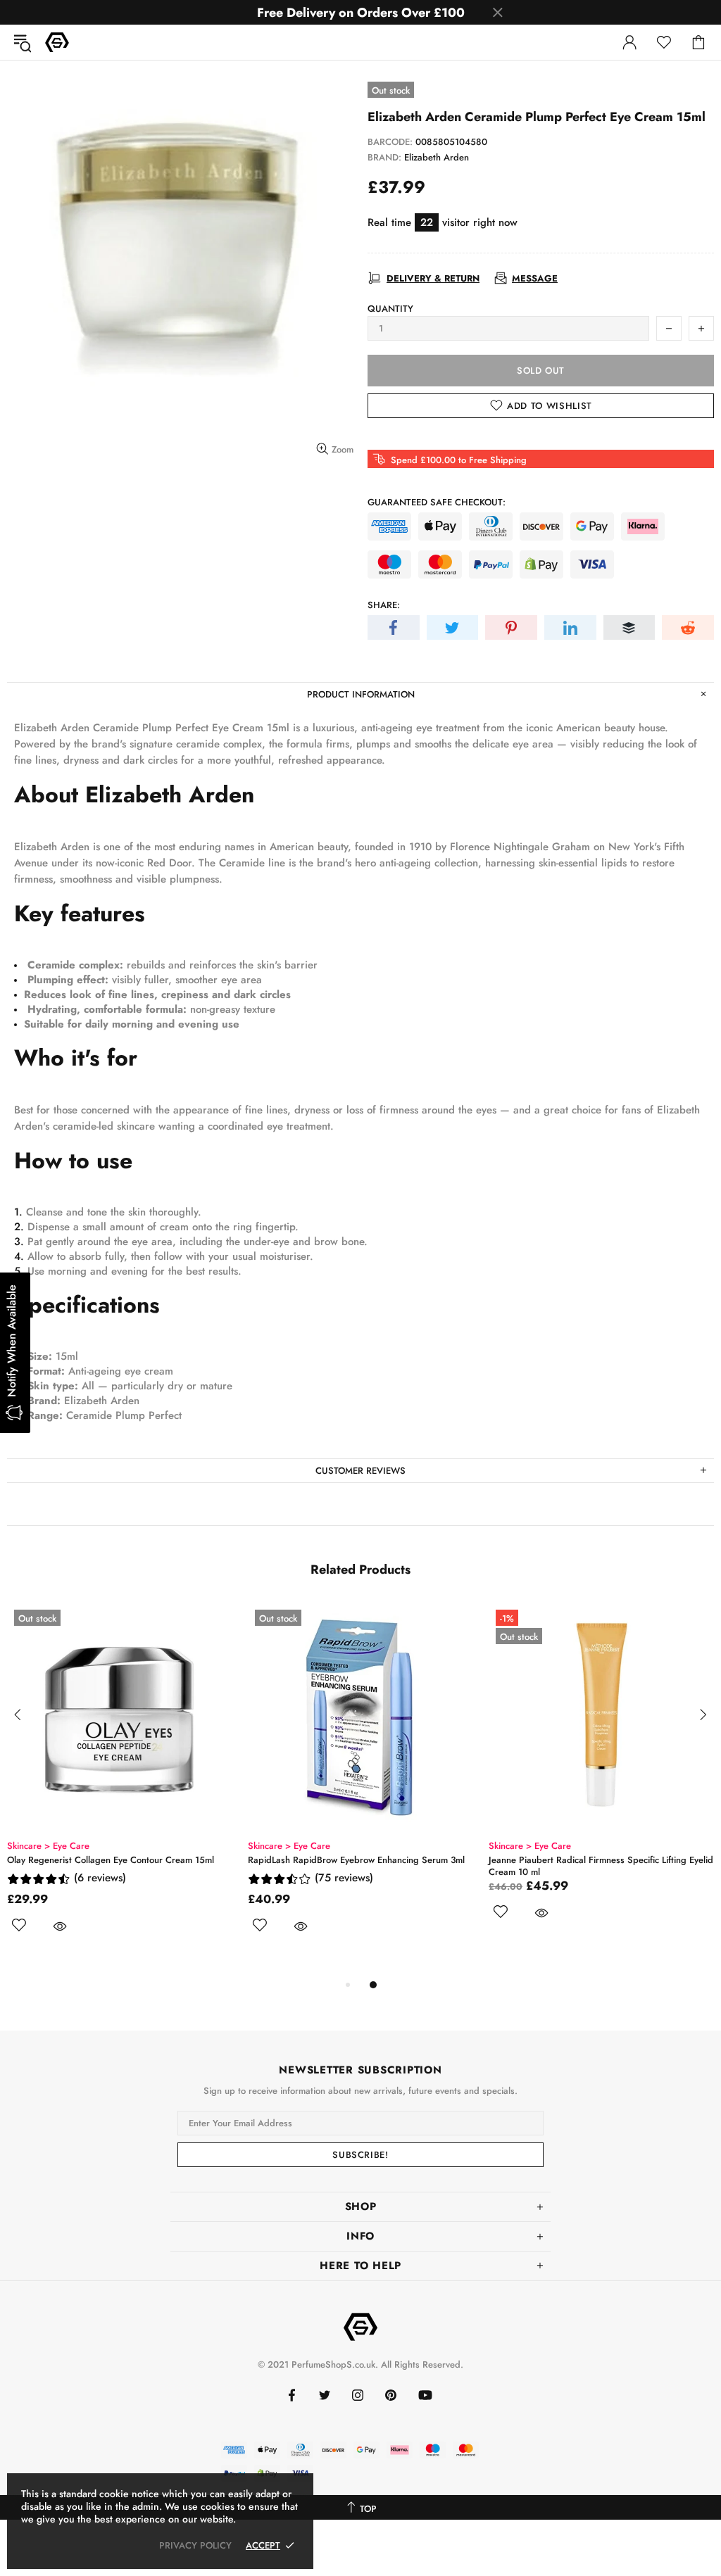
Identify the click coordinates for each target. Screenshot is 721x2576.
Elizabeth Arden (437, 157)
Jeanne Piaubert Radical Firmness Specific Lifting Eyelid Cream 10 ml (601, 1866)
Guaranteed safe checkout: (437, 502)
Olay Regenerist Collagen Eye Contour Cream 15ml (111, 1860)
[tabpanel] (120, 1784)
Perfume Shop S (57, 42)
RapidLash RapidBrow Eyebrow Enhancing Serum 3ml (356, 1860)
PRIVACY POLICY (195, 2545)
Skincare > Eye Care (48, 1846)
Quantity (390, 309)
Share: (384, 605)
